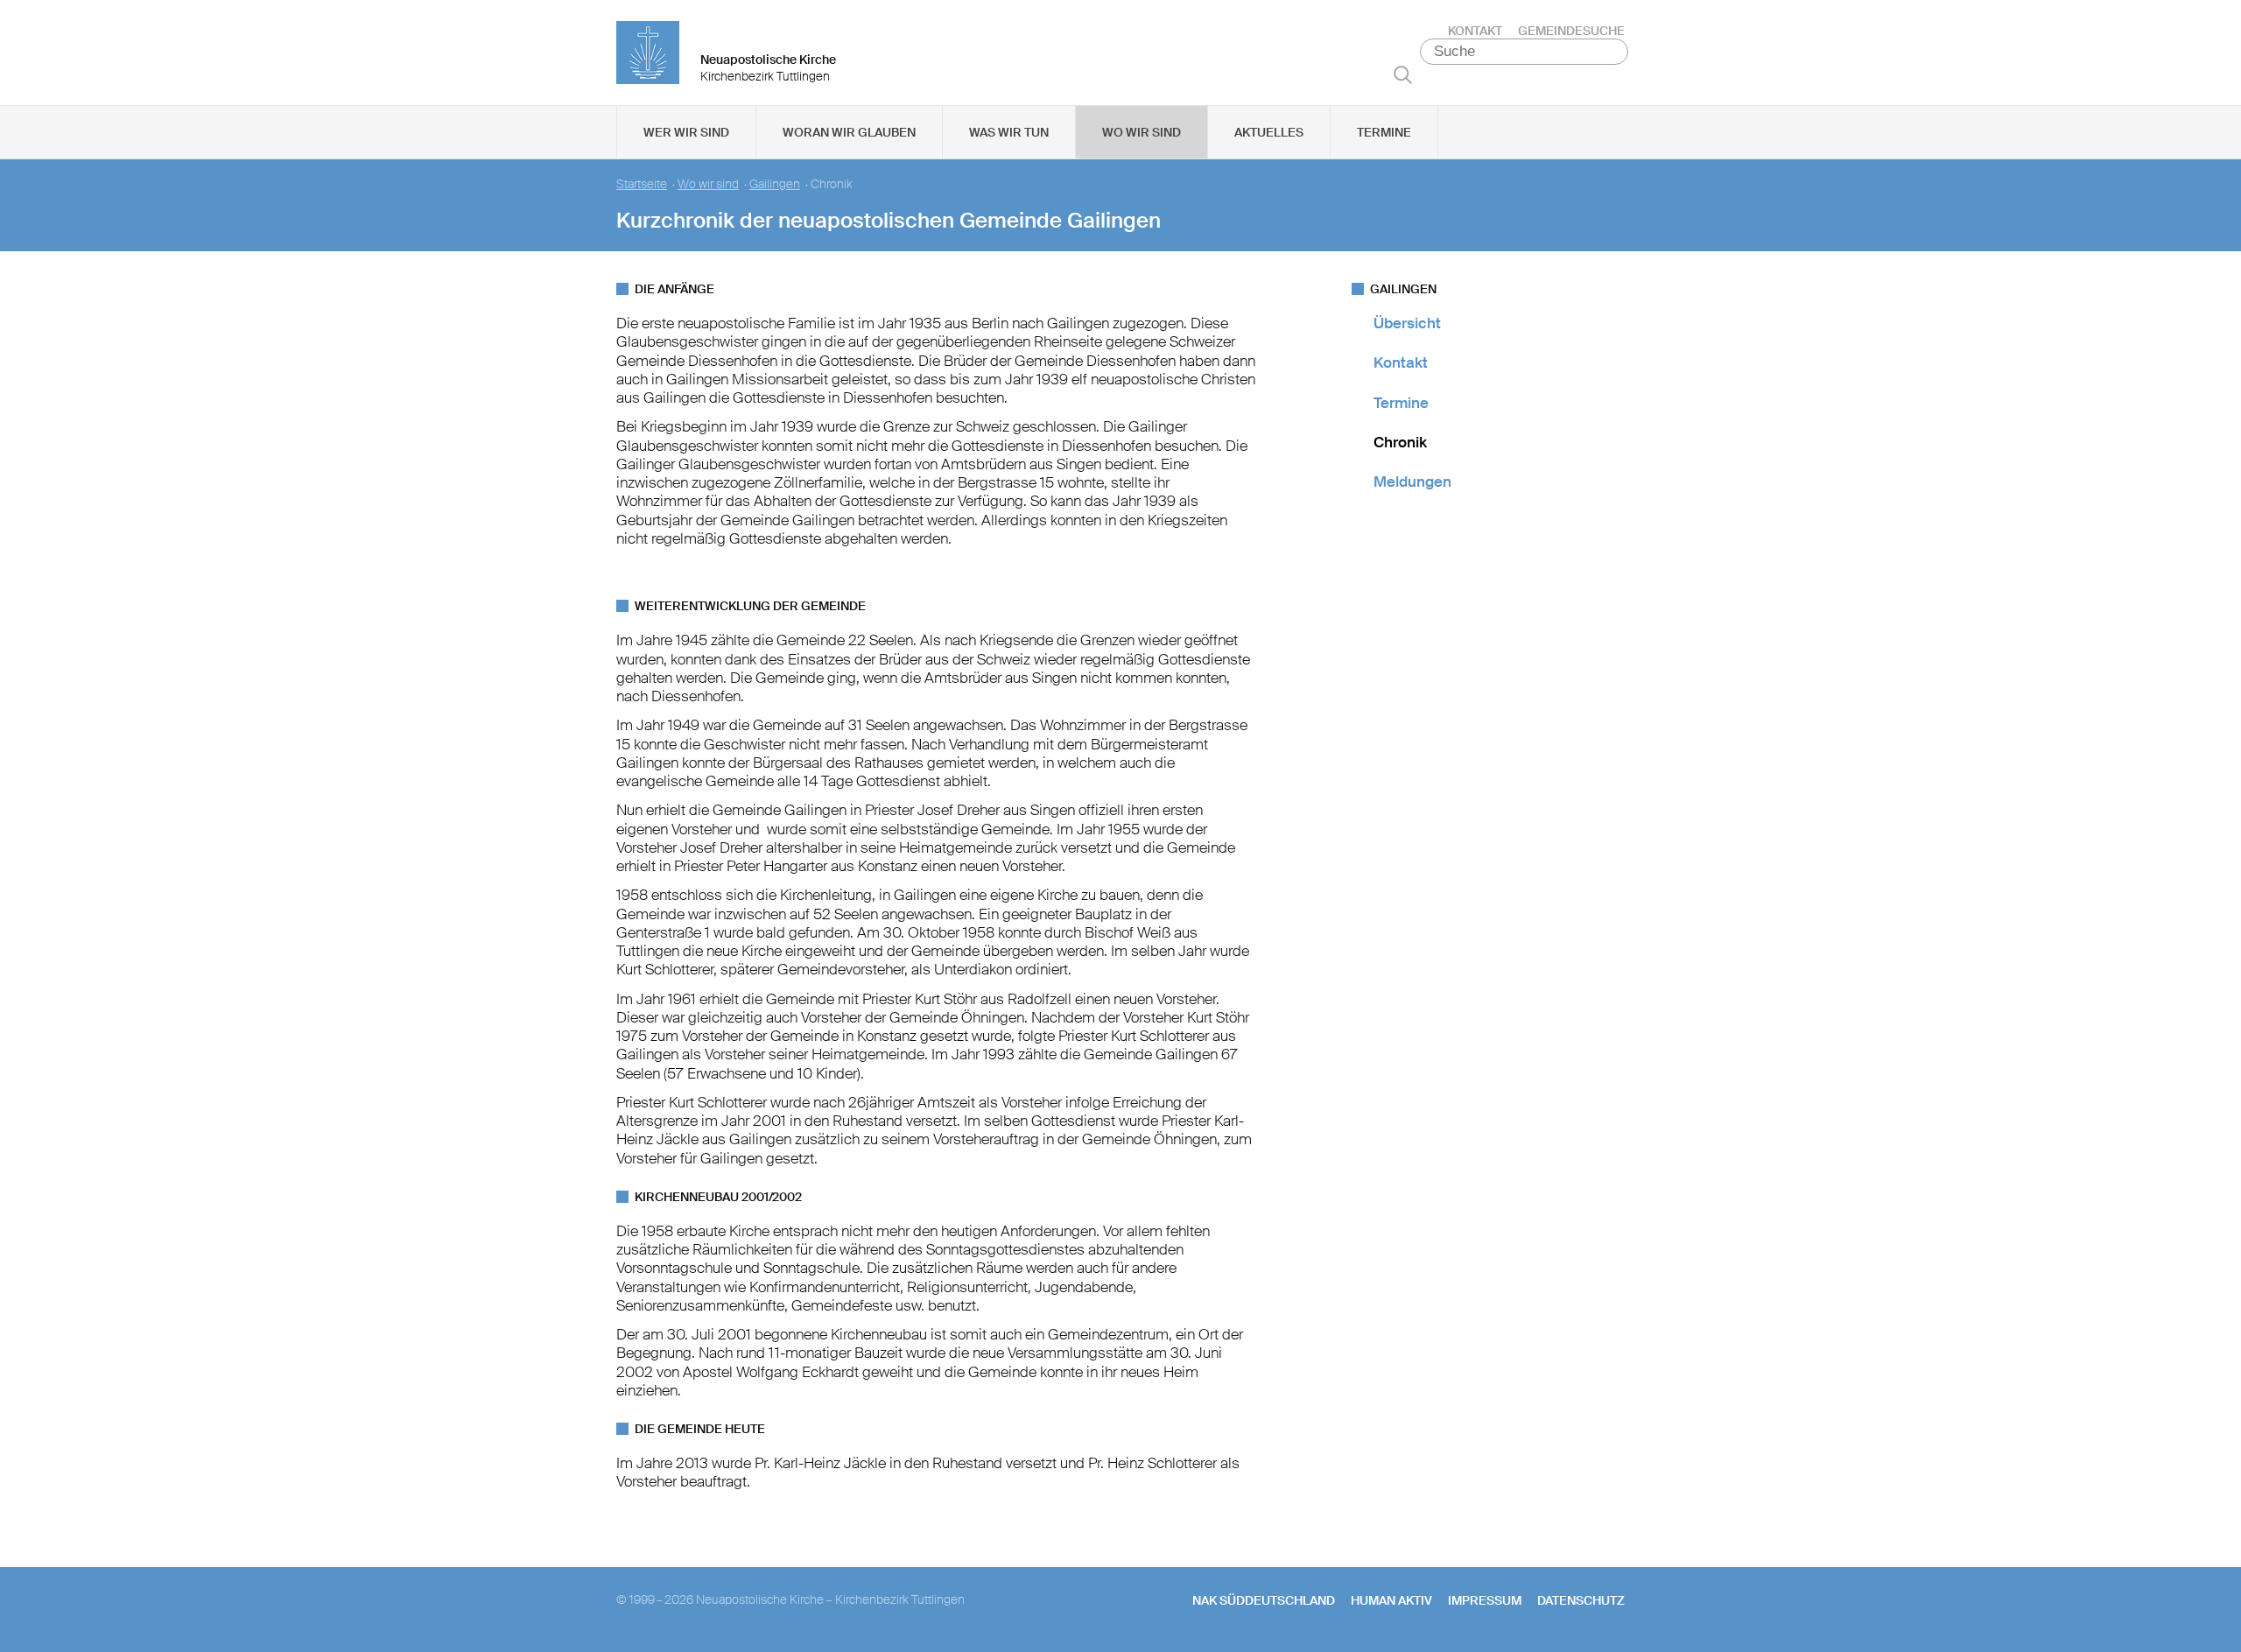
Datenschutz (1581, 1600)
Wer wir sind (686, 132)
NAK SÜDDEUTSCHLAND (1264, 1600)
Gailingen (775, 184)
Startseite (642, 184)
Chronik (1400, 442)
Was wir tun (1009, 132)
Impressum (1485, 1600)
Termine (1384, 132)
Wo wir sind (1142, 132)
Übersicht (1407, 323)
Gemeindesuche (1571, 31)
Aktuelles (1269, 132)
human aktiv (1391, 1600)
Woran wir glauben (849, 132)
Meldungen (1412, 482)
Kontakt (1475, 31)
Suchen (1403, 74)
